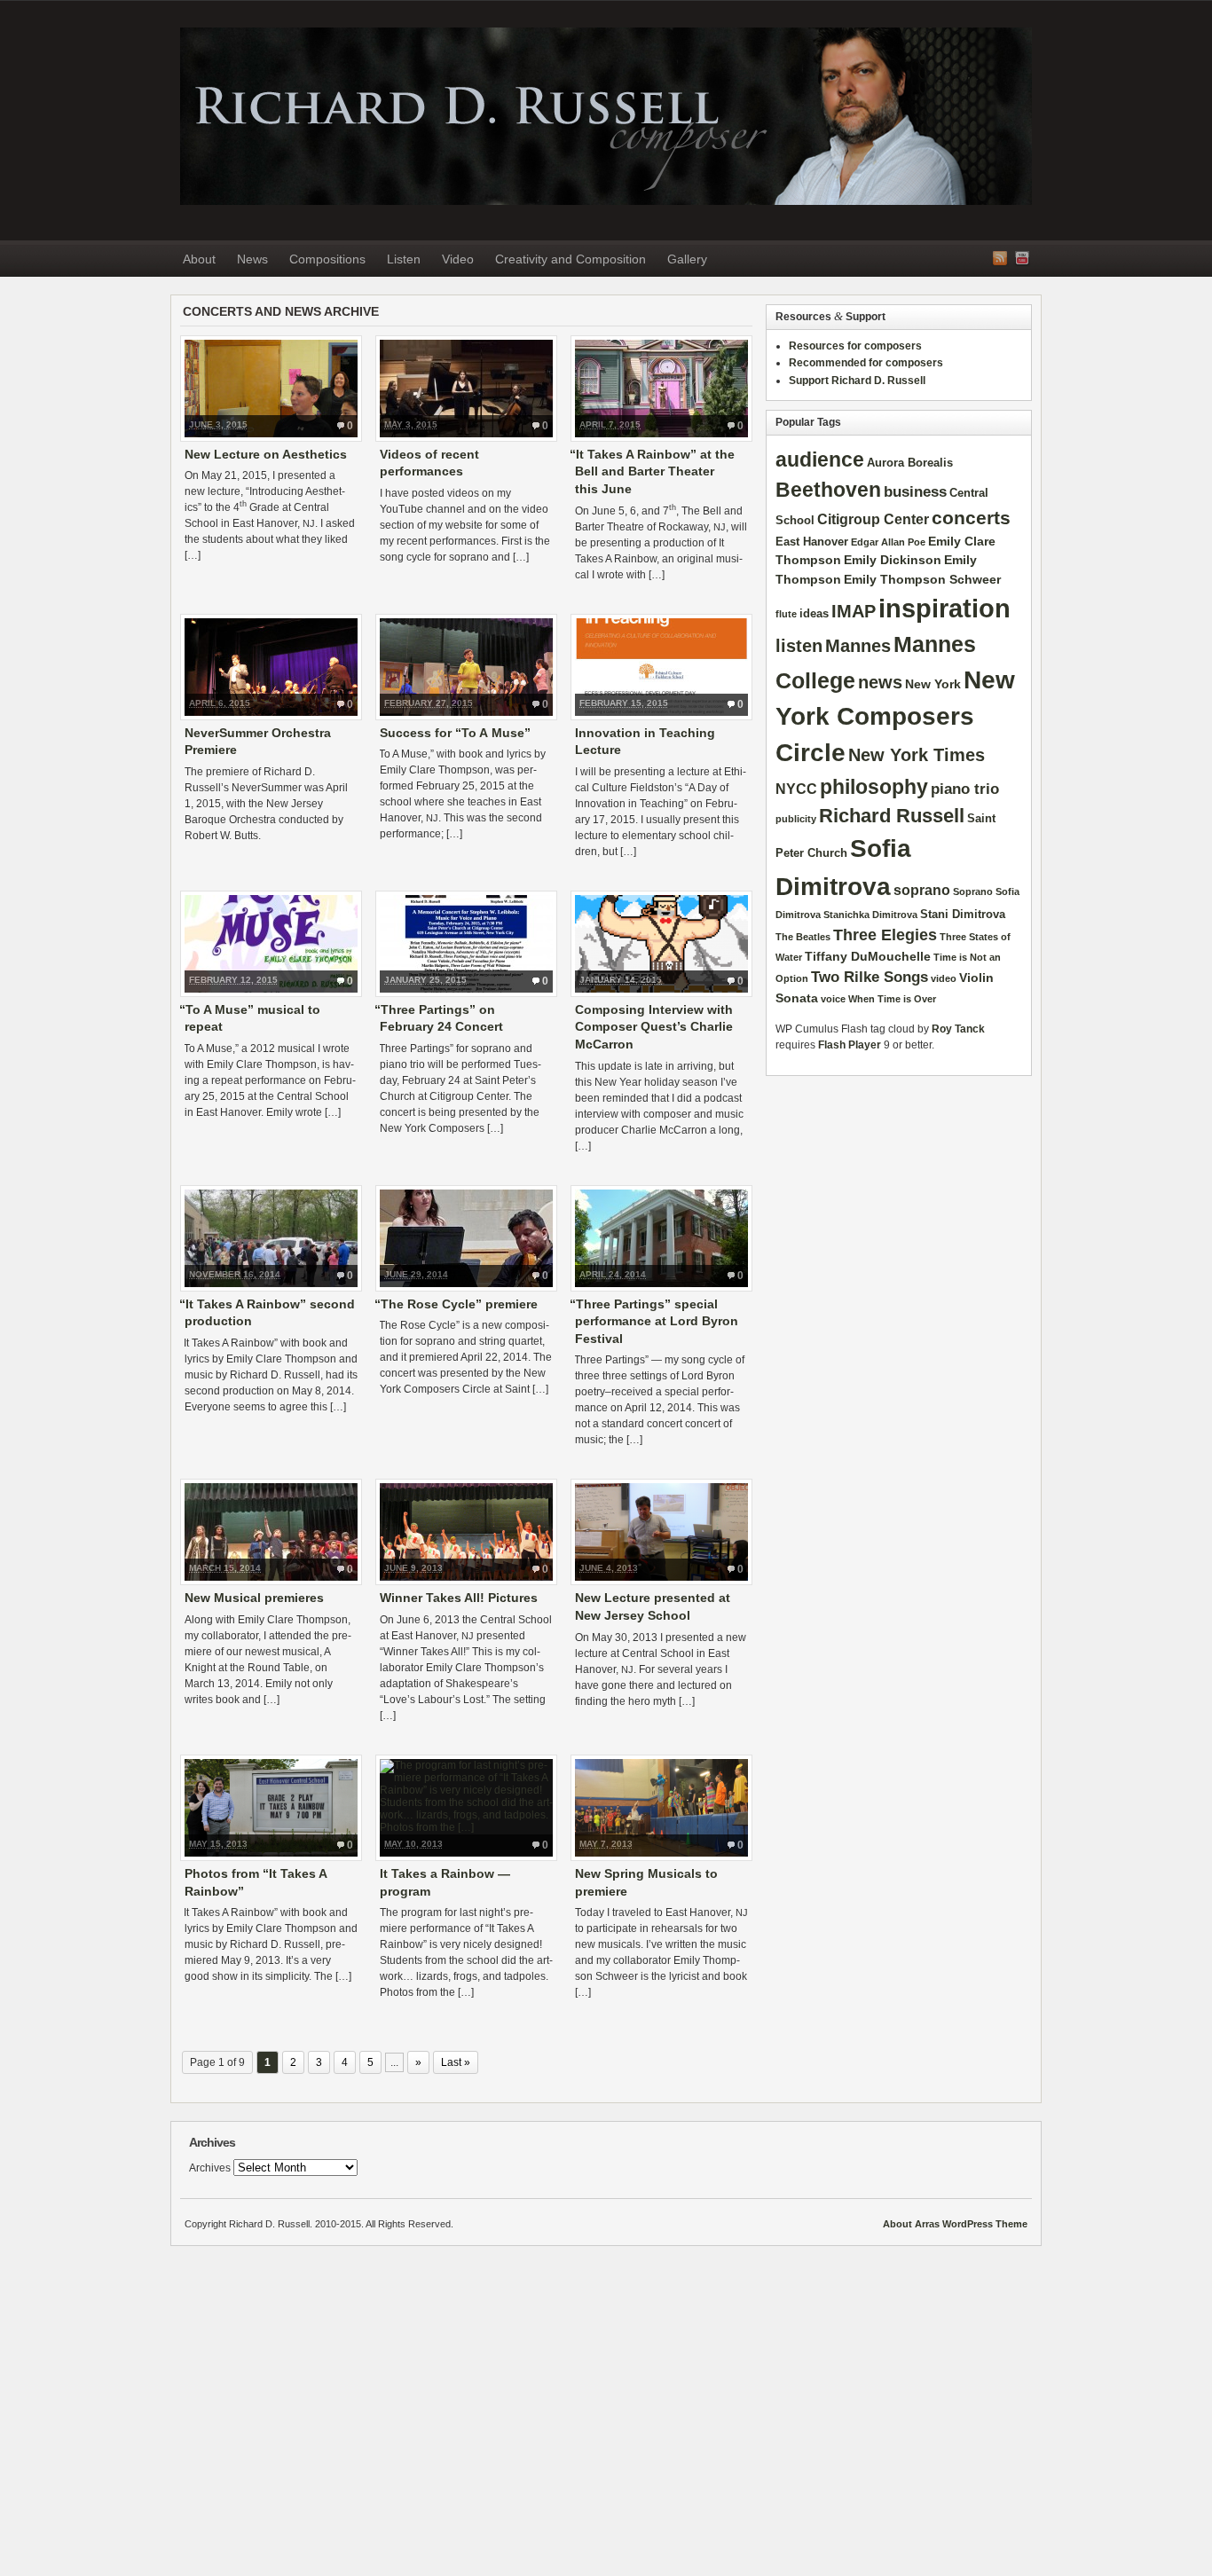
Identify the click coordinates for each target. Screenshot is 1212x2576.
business (915, 491)
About (199, 259)
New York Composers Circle (895, 717)
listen (799, 646)
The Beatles (803, 937)
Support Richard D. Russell (857, 381)
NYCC (796, 789)
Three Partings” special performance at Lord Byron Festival (657, 1321)
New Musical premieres (254, 1598)
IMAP (854, 611)
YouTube (1022, 258)
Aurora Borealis (910, 463)
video (944, 978)
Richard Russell (892, 816)
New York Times (917, 755)
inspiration (944, 608)
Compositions (327, 259)
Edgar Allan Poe (888, 542)
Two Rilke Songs (870, 977)
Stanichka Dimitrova (870, 915)
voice (833, 999)
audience (820, 459)
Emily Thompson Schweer (922, 579)
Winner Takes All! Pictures (459, 1598)
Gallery (687, 259)
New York (933, 684)
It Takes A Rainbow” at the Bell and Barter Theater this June (655, 471)
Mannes (858, 646)
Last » (456, 2062)
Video (458, 259)
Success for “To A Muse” (455, 733)
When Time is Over (892, 999)
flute (786, 614)
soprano (922, 890)
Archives (210, 2168)
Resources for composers (855, 346)
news (880, 682)
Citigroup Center (873, 519)
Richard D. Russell (606, 116)
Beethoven (828, 490)
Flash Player (850, 1045)
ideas (814, 613)
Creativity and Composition (571, 259)
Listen (404, 259)
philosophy (874, 787)
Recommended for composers (866, 363)
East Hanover (812, 542)
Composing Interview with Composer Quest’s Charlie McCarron (654, 1027)
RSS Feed (1000, 258)
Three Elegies (885, 935)
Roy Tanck (958, 1029)
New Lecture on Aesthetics (266, 454)
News (252, 259)
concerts (971, 518)
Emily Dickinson (893, 560)
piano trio (965, 789)
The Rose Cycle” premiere (459, 1304)
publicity (796, 819)
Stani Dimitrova (963, 914)
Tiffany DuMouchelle (868, 956)
